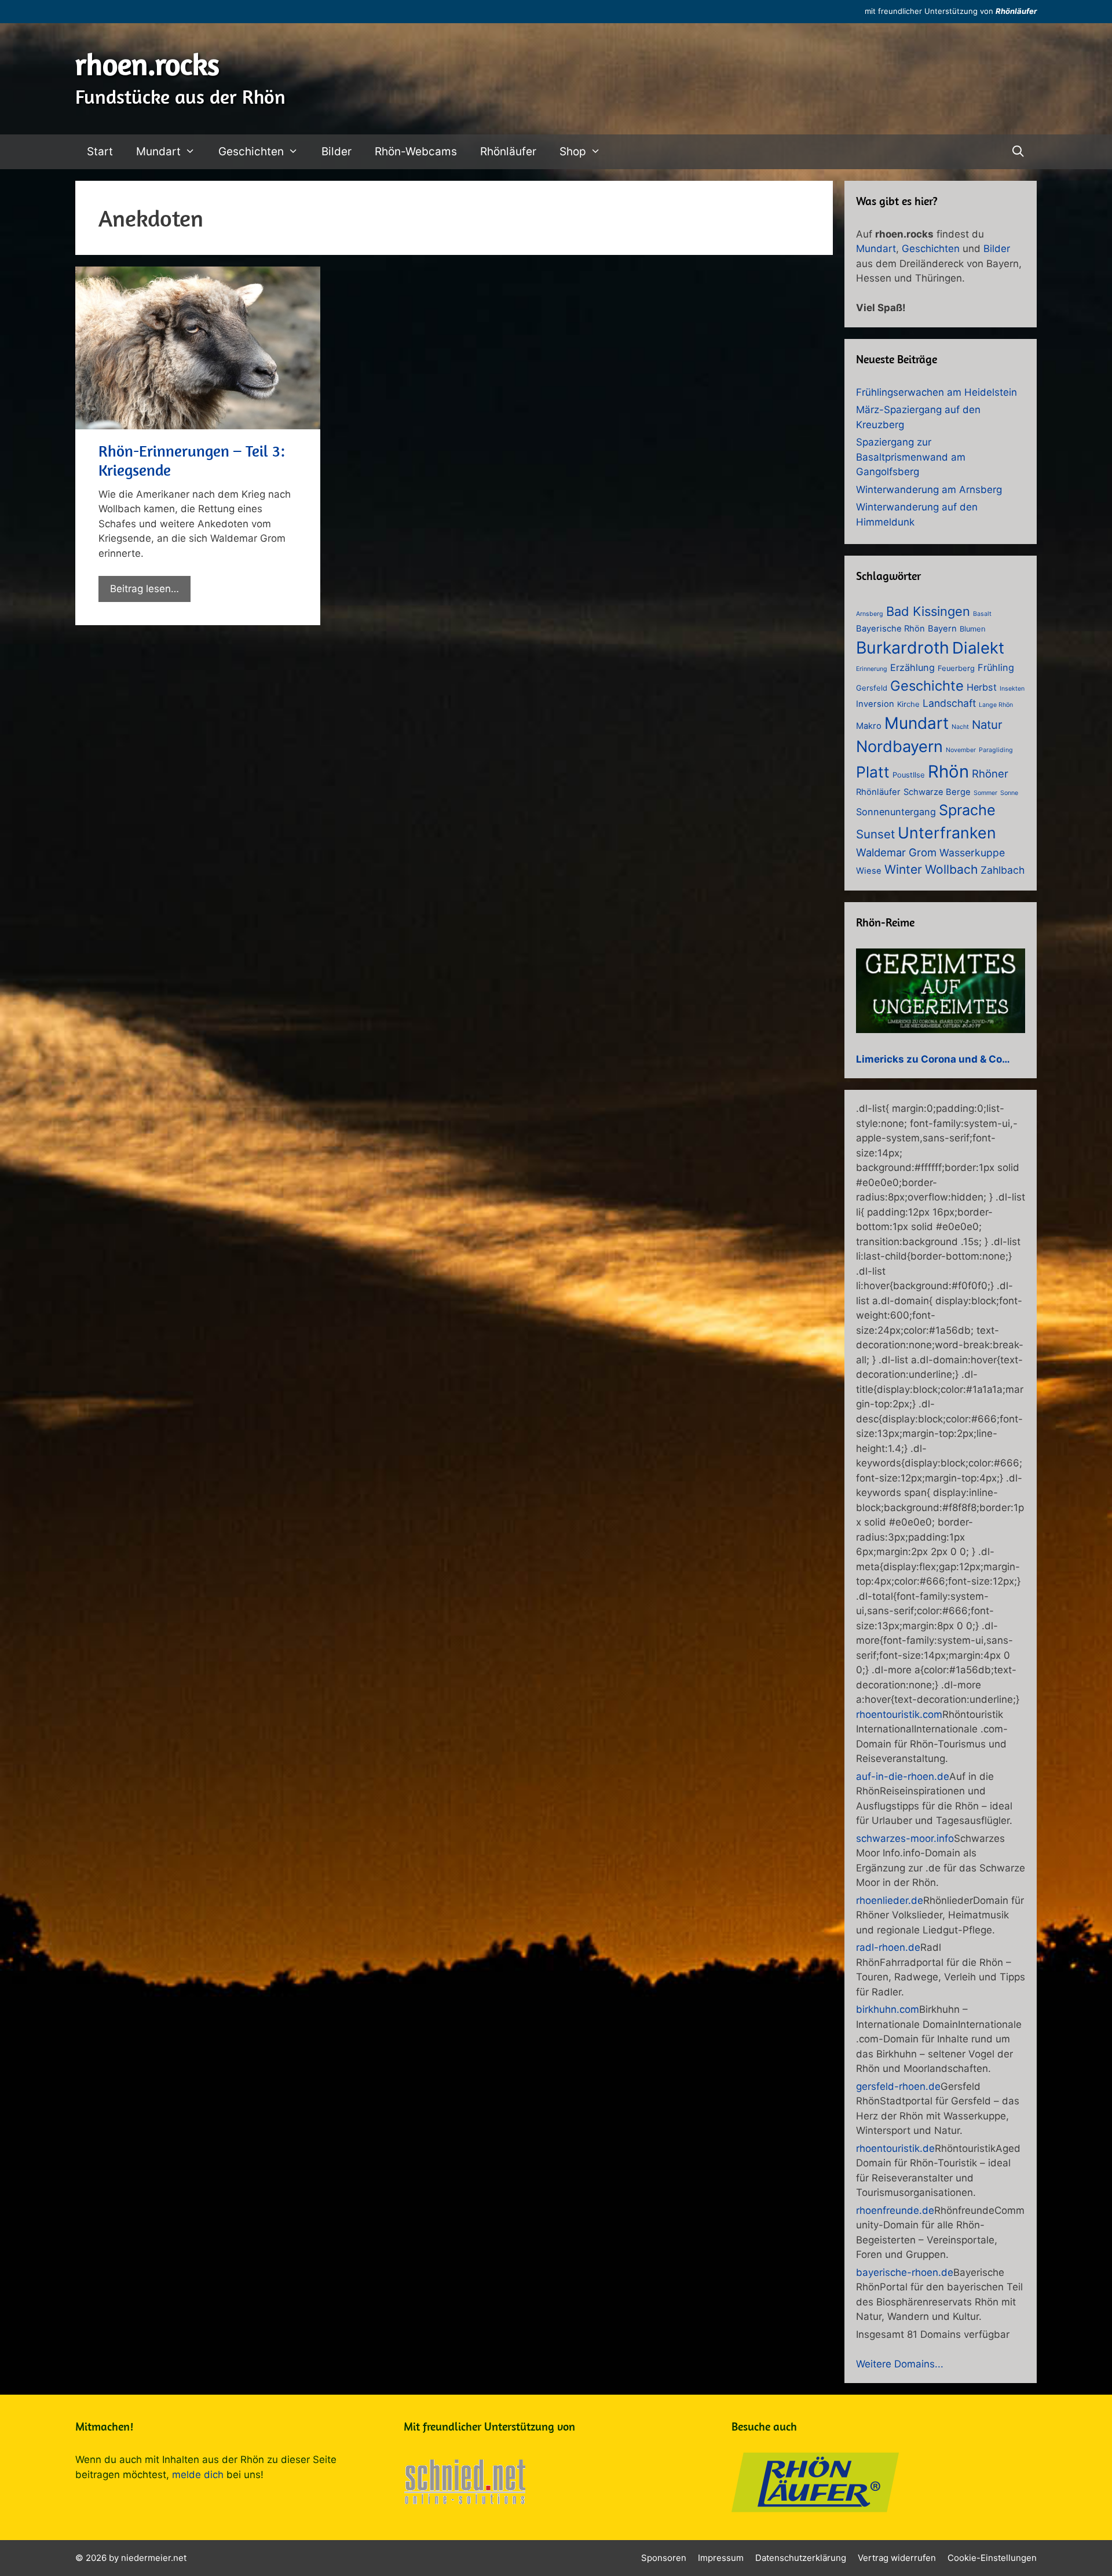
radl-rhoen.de (888, 1947)
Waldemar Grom (896, 852)
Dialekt (978, 648)
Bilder (336, 152)
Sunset (875, 834)
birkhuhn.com (888, 2009)
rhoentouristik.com (899, 1714)
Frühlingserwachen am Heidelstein (937, 392)
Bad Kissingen (928, 611)
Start (100, 152)
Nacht (960, 727)
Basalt (982, 614)
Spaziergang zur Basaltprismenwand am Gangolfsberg (911, 457)
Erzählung (912, 667)
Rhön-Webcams (416, 152)
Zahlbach (1003, 870)
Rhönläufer (1016, 11)
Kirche (908, 704)
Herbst (982, 687)
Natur (987, 725)
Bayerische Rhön (890, 629)
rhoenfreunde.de (895, 2210)
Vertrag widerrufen (897, 2558)
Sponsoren (664, 2558)
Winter (903, 869)
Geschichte (927, 686)
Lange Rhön (996, 705)
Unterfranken (947, 833)
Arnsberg (870, 614)
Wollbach (951, 869)
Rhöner (990, 773)
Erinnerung (872, 669)
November (961, 750)
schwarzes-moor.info (905, 1838)
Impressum (721, 2558)
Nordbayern (899, 747)
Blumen (973, 629)
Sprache (967, 810)
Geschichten (251, 152)
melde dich (198, 2475)
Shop (573, 152)
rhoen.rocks (147, 64)
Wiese (869, 871)
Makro (869, 726)
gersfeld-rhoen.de (898, 2086)
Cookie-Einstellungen (992, 2558)
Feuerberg (956, 668)
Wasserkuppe (972, 853)
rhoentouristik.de (895, 2148)
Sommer (985, 793)
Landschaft (949, 703)
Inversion (875, 704)
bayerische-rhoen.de (905, 2272)
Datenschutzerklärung (801, 2558)
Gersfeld (872, 688)
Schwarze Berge (937, 792)
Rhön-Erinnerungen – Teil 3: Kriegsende (192, 460)
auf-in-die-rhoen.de (903, 1776)
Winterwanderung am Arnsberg (929, 490)
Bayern (942, 629)
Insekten (1012, 689)
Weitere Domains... (900, 2364)
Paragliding (996, 750)
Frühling (996, 667)
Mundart (158, 152)
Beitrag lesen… (145, 589)
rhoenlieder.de (890, 1900)
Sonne (1009, 793)
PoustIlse (909, 775)
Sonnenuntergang (896, 812)
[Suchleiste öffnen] (1018, 152)
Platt (873, 772)
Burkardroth (903, 647)
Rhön (948, 771)
